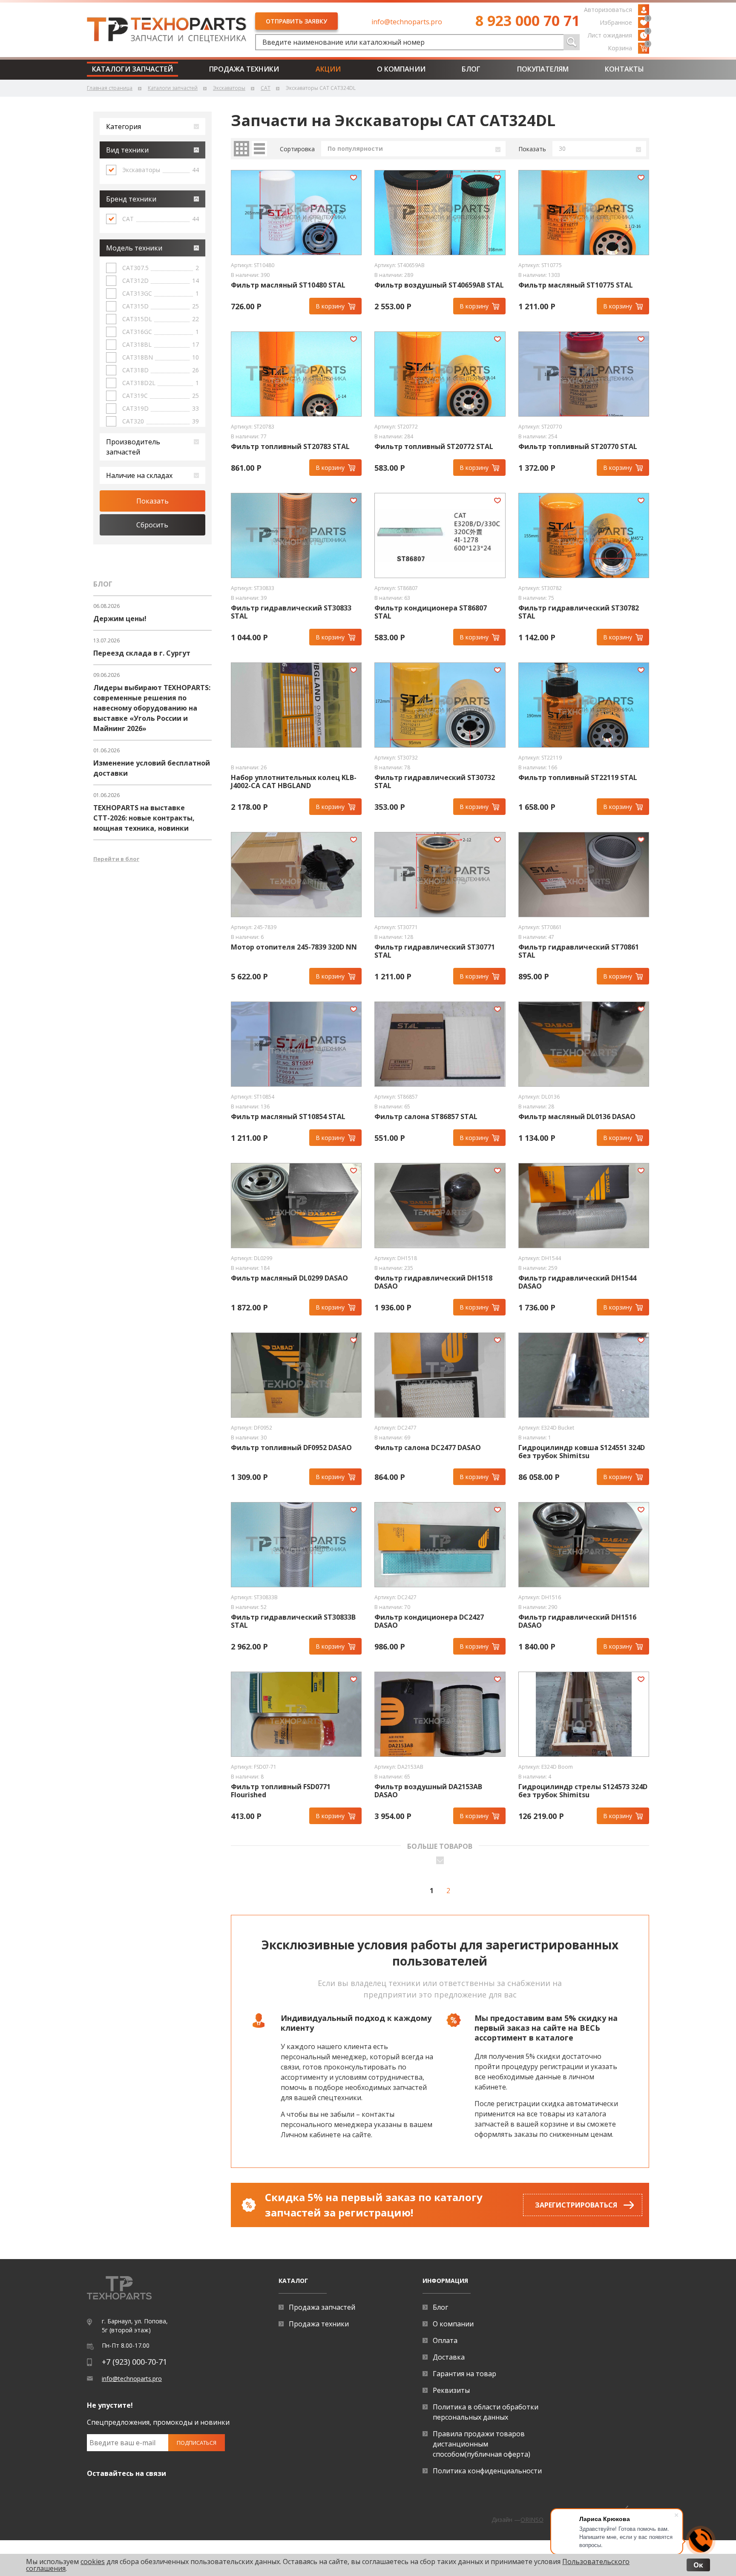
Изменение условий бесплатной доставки (152, 768)
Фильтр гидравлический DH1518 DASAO (433, 1282)
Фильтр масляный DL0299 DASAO (289, 1278)
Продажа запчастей (322, 2307)
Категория (124, 127)
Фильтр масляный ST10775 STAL (576, 285)
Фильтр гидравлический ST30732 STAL (435, 782)
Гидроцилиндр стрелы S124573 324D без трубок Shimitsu (583, 1791)
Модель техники (134, 248)
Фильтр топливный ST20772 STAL (434, 447)
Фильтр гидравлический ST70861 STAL (579, 951)
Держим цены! (120, 619)
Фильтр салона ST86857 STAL (426, 1117)
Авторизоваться (608, 10)
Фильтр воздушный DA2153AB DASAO (428, 1791)
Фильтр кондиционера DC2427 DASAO (429, 1621)
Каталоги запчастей (132, 69)
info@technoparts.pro (407, 22)
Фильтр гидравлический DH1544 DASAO (577, 1282)
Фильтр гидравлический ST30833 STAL (291, 612)
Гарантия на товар (464, 2374)
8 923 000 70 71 (528, 20)
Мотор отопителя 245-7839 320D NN (294, 947)
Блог (471, 69)
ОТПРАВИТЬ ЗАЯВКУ (296, 21)
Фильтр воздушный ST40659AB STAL (439, 285)
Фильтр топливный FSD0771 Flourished (281, 1791)
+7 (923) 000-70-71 (134, 2362)
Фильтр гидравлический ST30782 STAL (579, 612)
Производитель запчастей (133, 447)
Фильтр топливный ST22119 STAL (578, 778)
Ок (698, 2565)
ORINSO (532, 2520)
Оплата (445, 2340)
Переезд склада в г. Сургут (142, 653)
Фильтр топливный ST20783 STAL (290, 447)
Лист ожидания (618, 35)
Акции (328, 69)
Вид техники (127, 150)
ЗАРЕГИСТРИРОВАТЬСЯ (576, 2205)
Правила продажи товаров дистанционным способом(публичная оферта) (482, 2444)
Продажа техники (244, 69)
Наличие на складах (139, 475)
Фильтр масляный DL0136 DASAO (577, 1117)
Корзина (628, 47)
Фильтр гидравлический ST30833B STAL (293, 1621)
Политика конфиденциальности (487, 2471)
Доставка (449, 2357)
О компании (401, 69)
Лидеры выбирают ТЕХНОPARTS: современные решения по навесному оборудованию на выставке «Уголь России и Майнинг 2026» (152, 708)
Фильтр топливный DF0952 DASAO (291, 1448)
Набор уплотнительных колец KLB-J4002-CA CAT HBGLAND (294, 782)
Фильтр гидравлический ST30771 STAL (435, 951)
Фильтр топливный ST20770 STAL (578, 447)
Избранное (624, 22)
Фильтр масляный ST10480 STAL (288, 285)
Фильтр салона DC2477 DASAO (428, 1448)
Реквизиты (451, 2390)
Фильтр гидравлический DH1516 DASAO (577, 1621)
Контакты (624, 69)
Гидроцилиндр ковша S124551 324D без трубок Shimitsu (582, 1452)
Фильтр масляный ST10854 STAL (288, 1117)
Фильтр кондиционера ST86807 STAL (431, 612)
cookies (93, 2562)
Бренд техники (131, 199)
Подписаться (197, 2443)
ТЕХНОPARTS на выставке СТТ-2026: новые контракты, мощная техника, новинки (144, 818)
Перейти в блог (116, 859)
